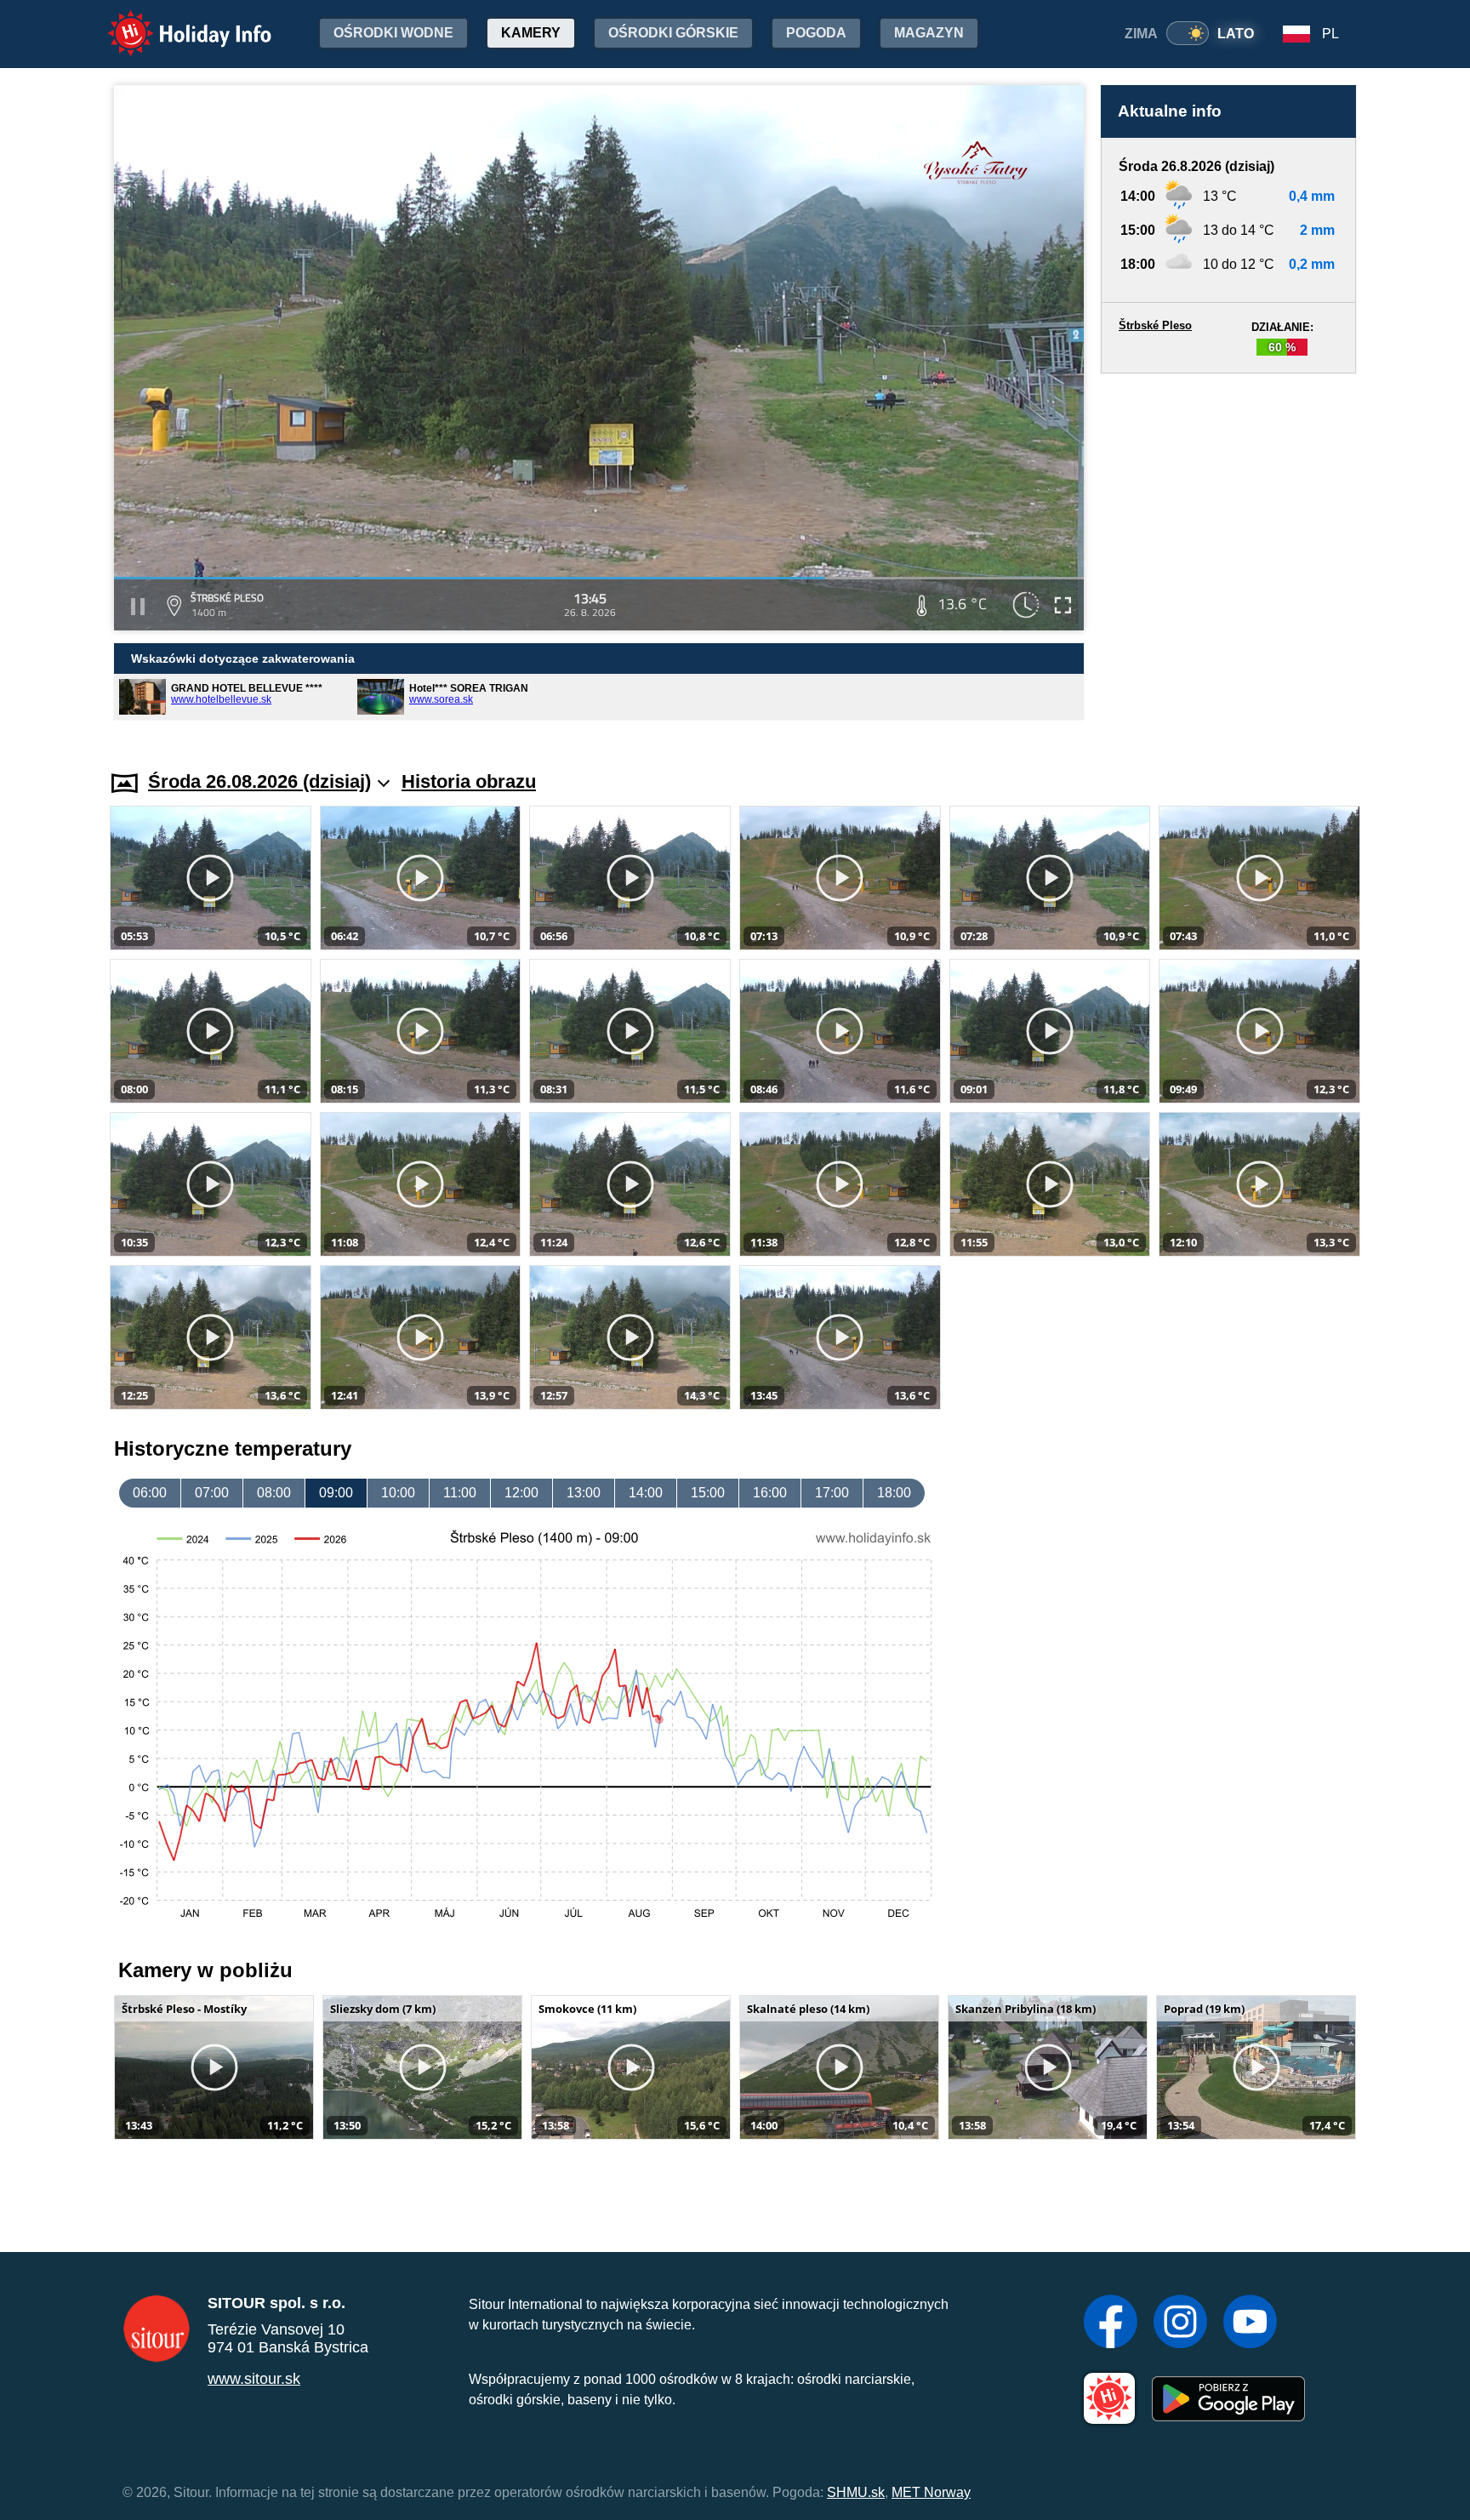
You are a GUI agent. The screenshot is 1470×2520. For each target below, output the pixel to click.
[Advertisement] (1228, 556)
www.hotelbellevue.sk (221, 699)
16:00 (770, 1493)
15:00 (708, 1493)
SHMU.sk (856, 2492)
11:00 (460, 1493)
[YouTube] (1250, 2323)
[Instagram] (1180, 2323)
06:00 (150, 1493)
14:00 (646, 1493)
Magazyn (929, 33)
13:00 (584, 1493)
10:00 (398, 1493)
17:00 (832, 1493)
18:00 (894, 1493)
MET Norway (931, 2492)
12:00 (521, 1493)
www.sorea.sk (441, 699)
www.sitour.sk (254, 2379)
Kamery (531, 33)
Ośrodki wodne (393, 33)
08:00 (274, 1493)
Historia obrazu (469, 781)
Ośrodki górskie (673, 33)
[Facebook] (1111, 2323)
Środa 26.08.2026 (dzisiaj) (259, 781)
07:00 (212, 1493)
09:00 (336, 1493)
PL (1330, 34)
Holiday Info (174, 22)
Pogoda (816, 33)
